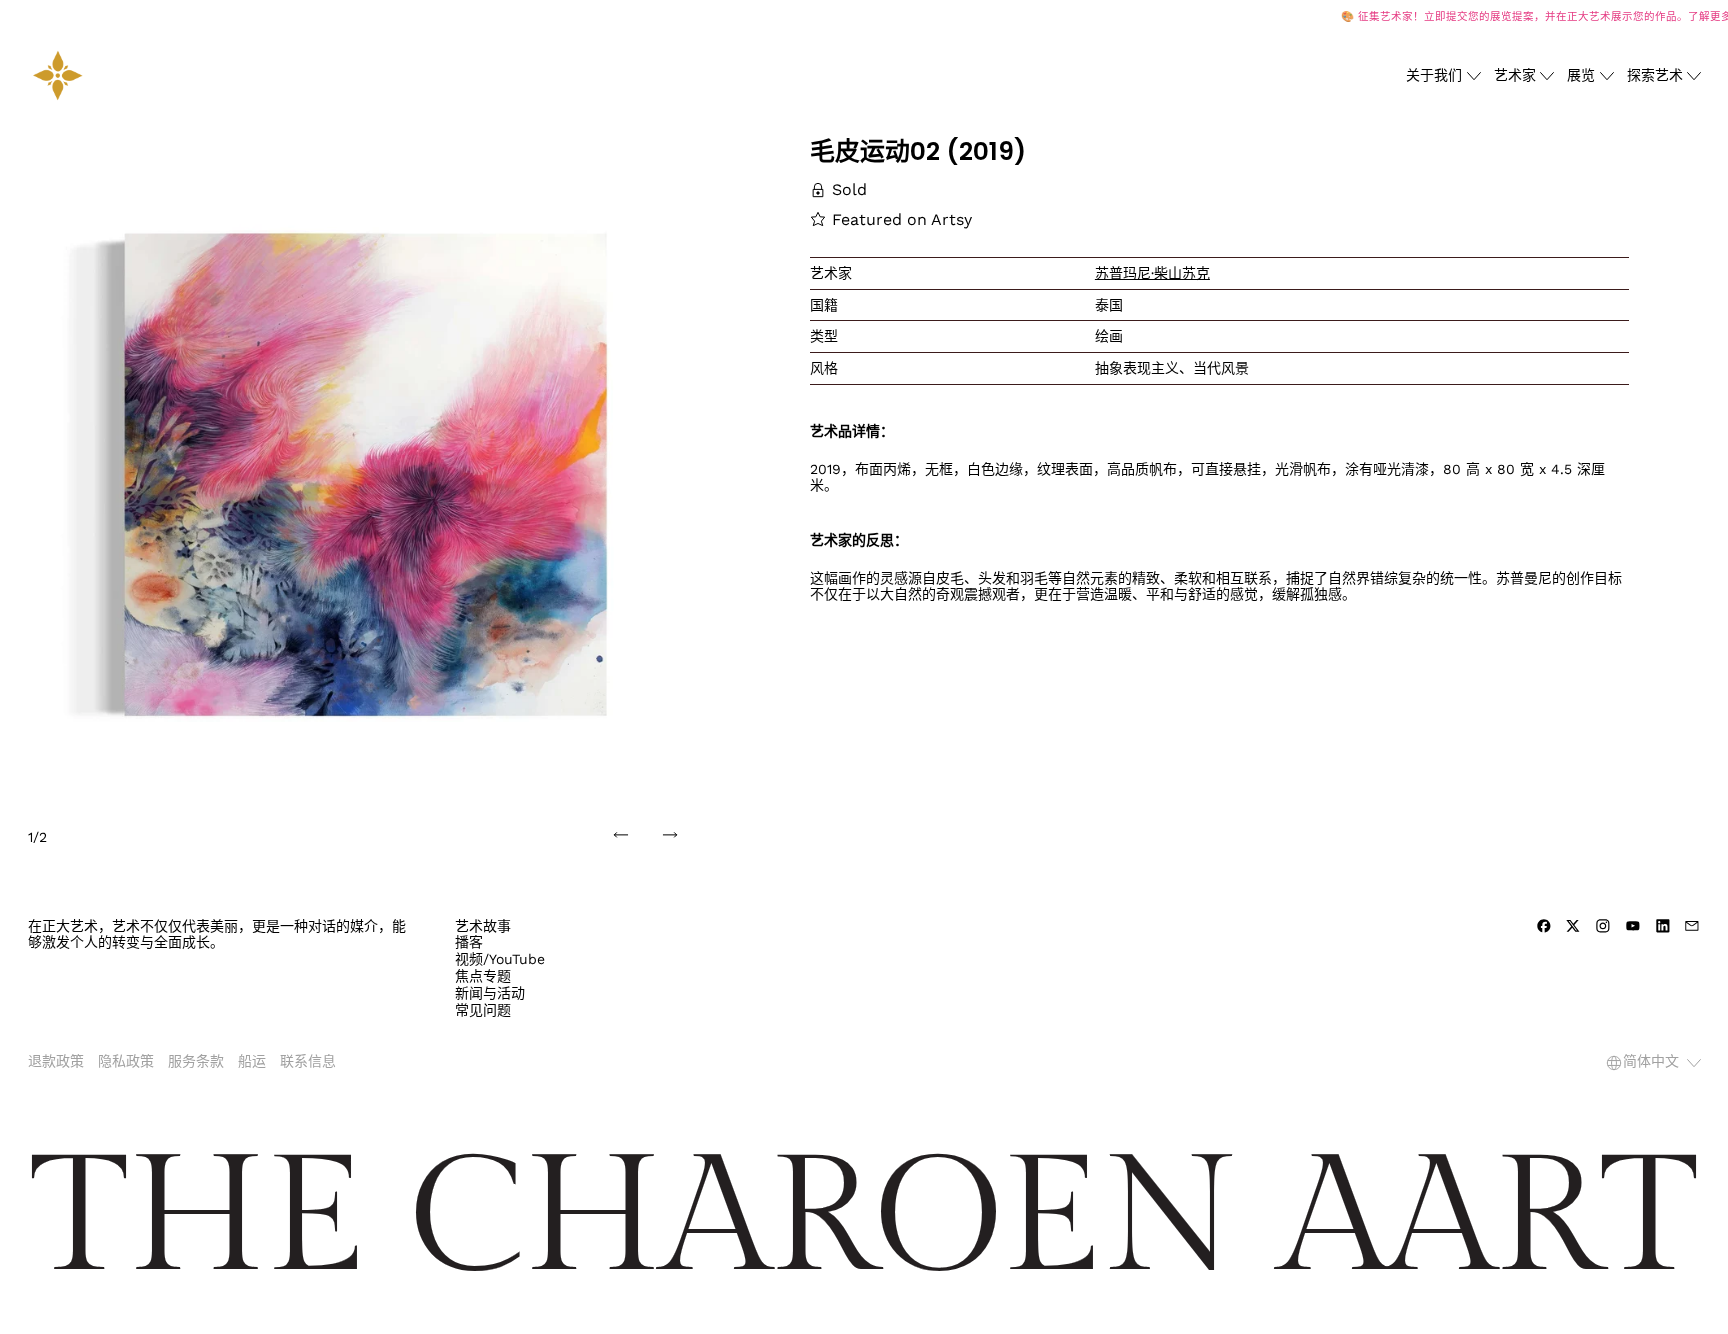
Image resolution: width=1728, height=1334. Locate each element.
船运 (252, 1061)
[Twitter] (1573, 926)
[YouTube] (1633, 926)
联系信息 (308, 1061)
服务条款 (196, 1061)
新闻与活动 (490, 993)
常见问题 (483, 1010)
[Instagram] (1603, 926)
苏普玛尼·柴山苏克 (1152, 273)
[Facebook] (1544, 926)
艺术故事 (483, 926)
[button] (366, 474)
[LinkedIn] (1663, 926)
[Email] (1692, 926)
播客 (469, 942)
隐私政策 (126, 1061)
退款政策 (56, 1061)
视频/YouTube (500, 959)
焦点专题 (483, 976)
